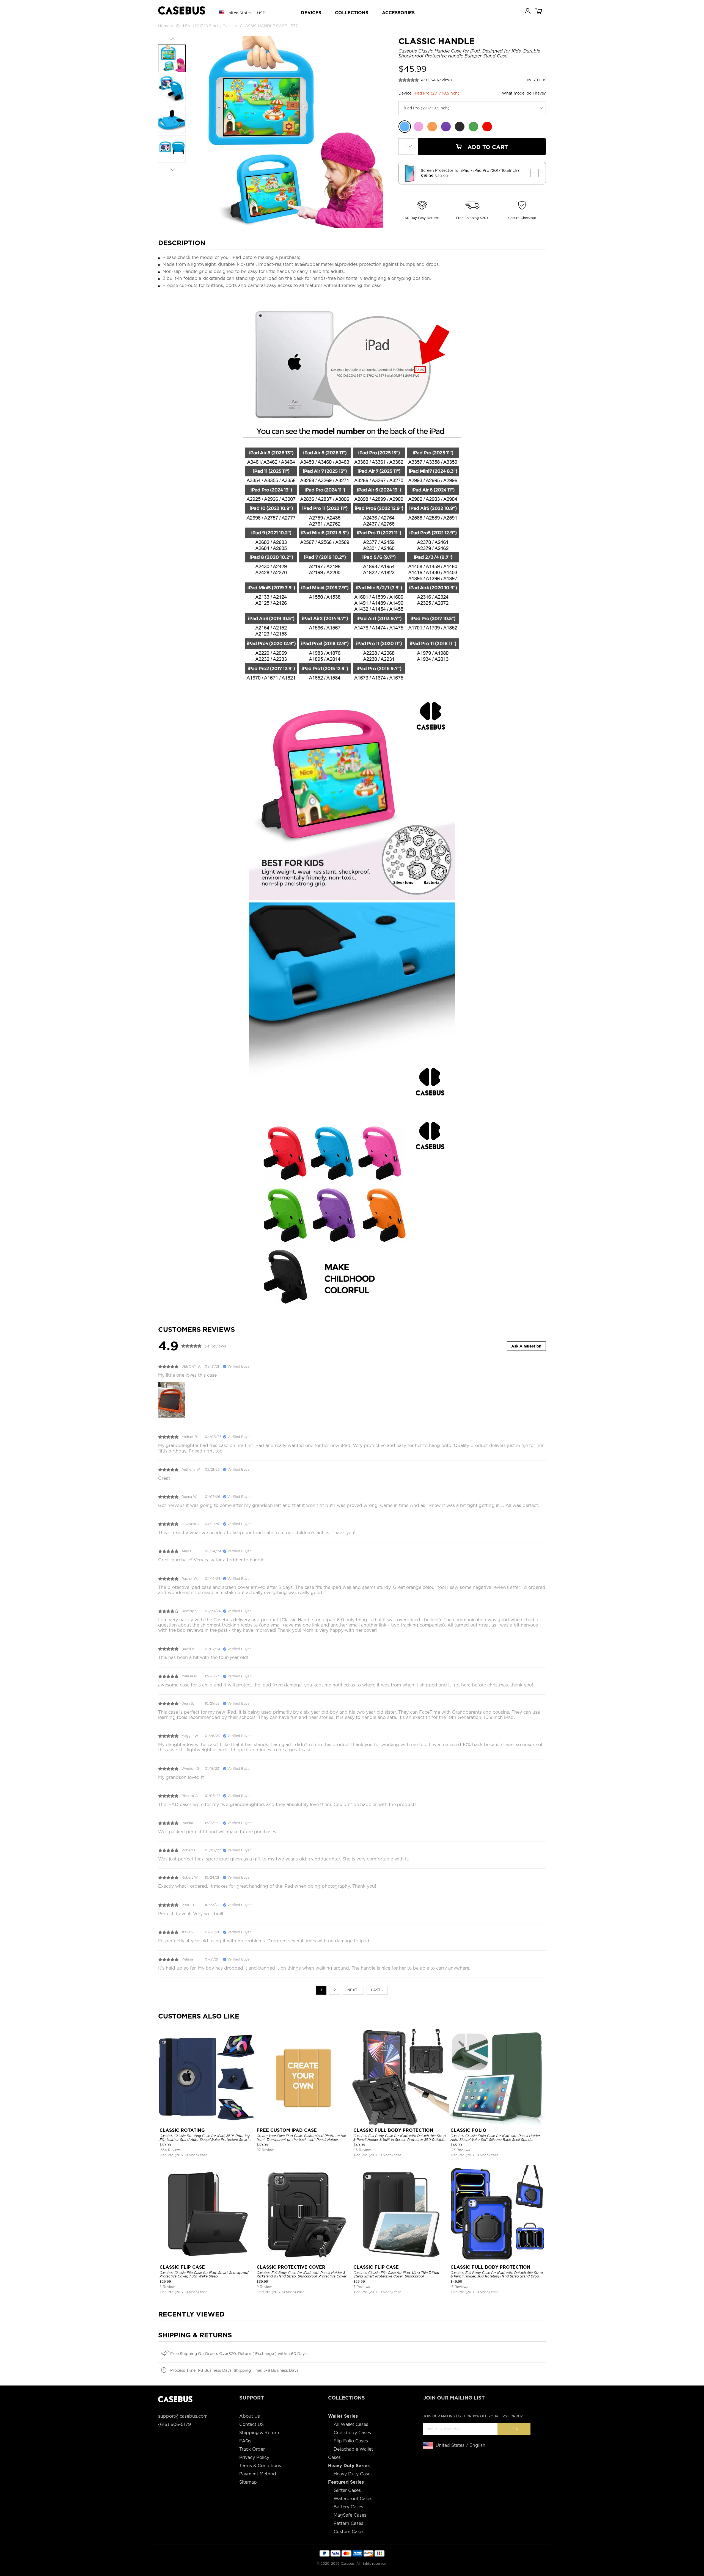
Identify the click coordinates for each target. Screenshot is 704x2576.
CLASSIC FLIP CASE (182, 2267)
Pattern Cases (348, 2523)
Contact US (251, 2424)
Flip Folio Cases (351, 2441)
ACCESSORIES (398, 13)
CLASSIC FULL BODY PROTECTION (393, 2130)
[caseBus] (182, 11)
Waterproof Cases (353, 2499)
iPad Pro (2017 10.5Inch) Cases (205, 26)
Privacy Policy (254, 2457)
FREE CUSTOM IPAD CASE (287, 2130)
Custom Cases (349, 2532)
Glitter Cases (347, 2490)
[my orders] (528, 11)
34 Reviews (442, 80)
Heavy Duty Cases (353, 2474)
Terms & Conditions (260, 2466)
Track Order (252, 2449)
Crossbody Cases (352, 2433)
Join (514, 2429)
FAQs (245, 2441)
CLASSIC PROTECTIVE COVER (291, 2267)
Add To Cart (487, 147)
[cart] (539, 11)
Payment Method (258, 2474)
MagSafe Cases (350, 2515)
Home (164, 26)
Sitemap (248, 2482)
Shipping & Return (259, 2433)
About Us (250, 2416)
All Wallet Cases (351, 2424)
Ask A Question (526, 1346)
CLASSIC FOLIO (468, 2130)
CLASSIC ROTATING (182, 2130)
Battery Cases (348, 2507)
